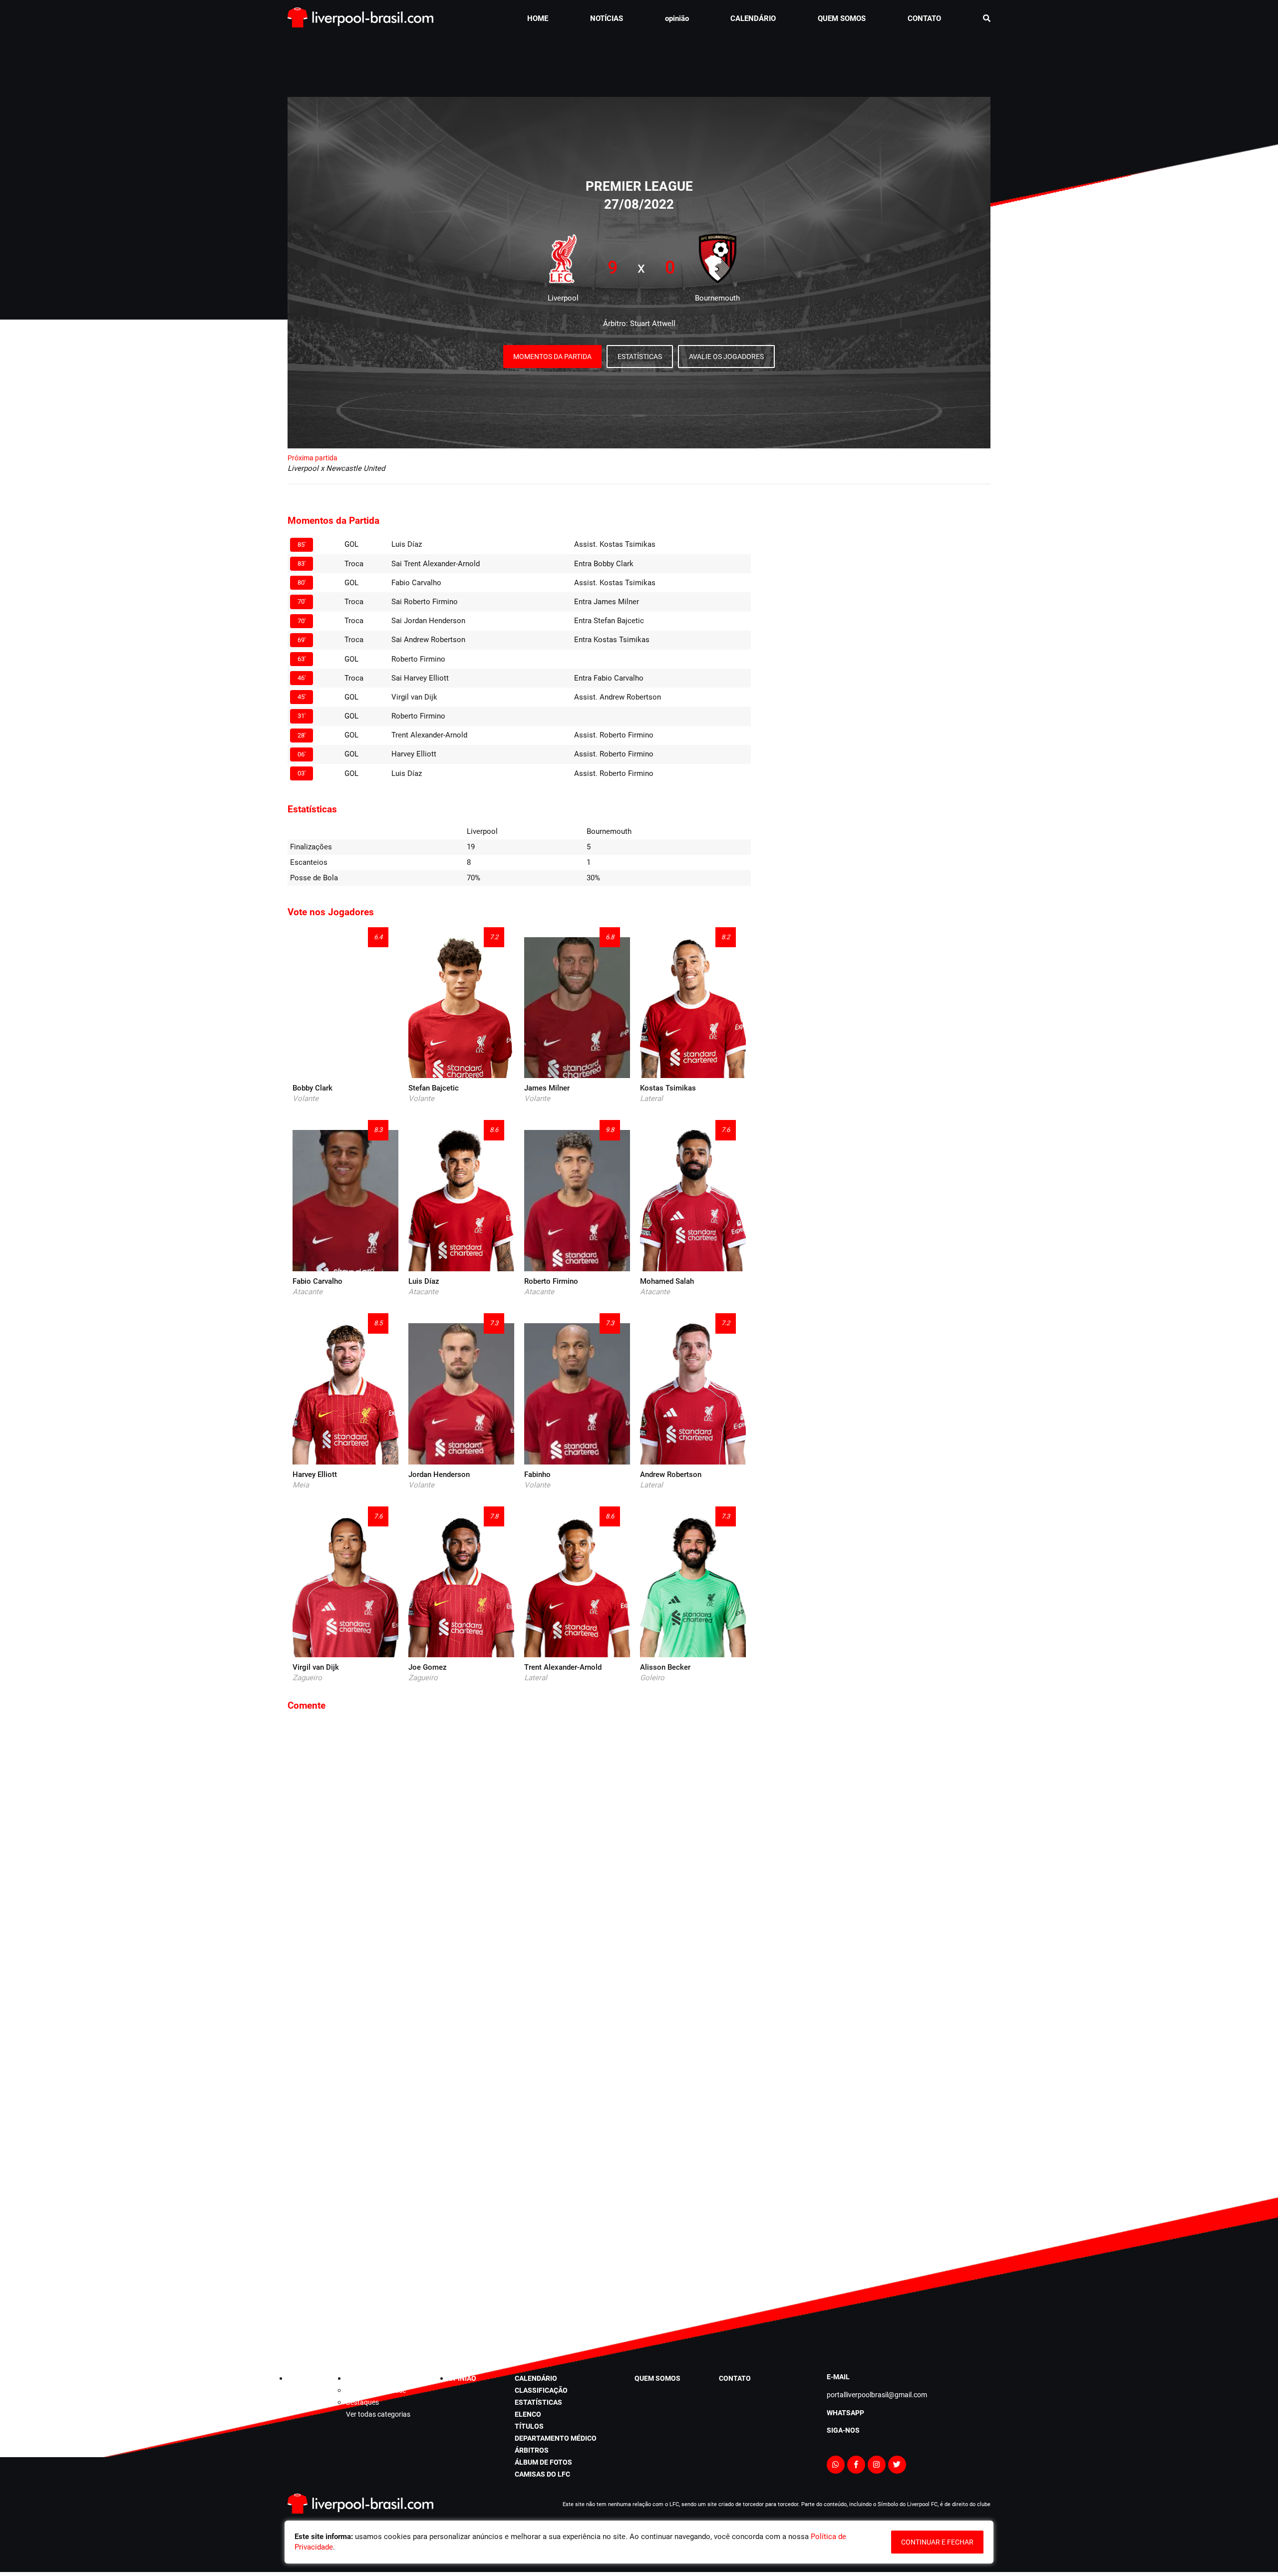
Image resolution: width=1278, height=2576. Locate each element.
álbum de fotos (543, 2462)
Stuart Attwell (653, 324)
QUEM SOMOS (842, 18)
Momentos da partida (552, 357)
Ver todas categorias (378, 2414)
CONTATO (924, 18)
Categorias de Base (376, 2390)
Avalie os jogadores (726, 357)
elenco (528, 2414)
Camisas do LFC (542, 2474)
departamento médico (556, 2438)
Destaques (362, 2402)
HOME (538, 18)
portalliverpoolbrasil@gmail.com (877, 2395)
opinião (677, 18)
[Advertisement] (639, 62)
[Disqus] (519, 1854)
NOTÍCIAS (607, 18)
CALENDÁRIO (753, 18)
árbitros (532, 2450)
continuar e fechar (937, 2542)
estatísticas (538, 2402)
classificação (541, 2390)
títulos (529, 2426)
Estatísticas (640, 357)
